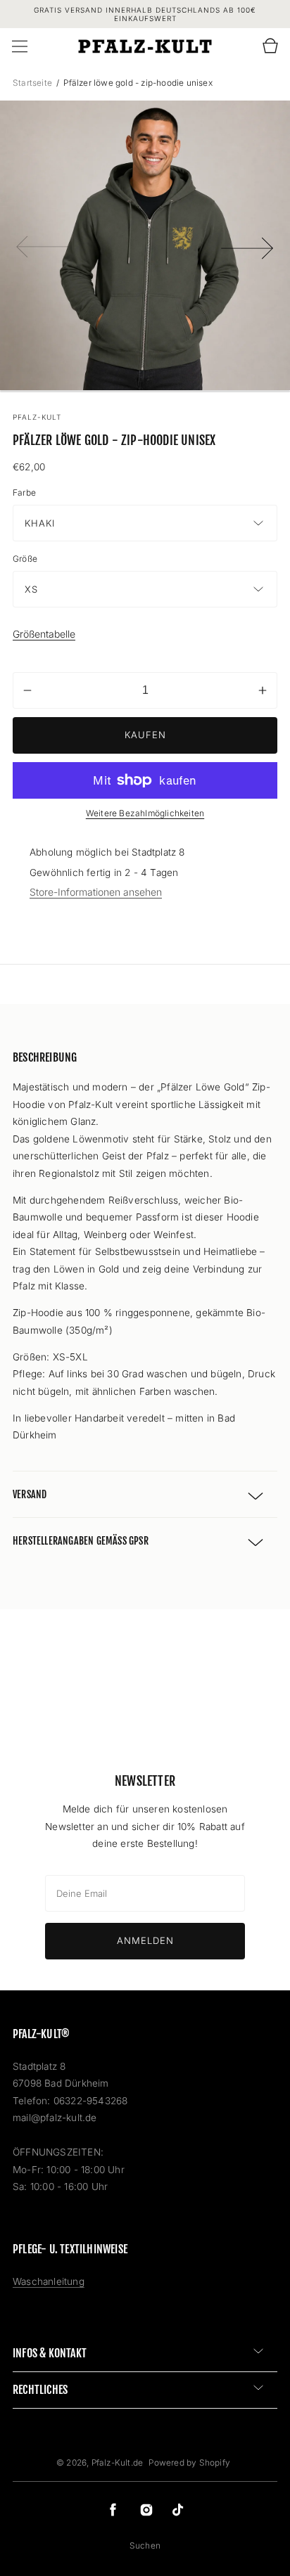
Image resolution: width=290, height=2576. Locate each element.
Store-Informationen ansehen (96, 892)
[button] (20, 46)
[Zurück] (42, 245)
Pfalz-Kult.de (119, 2462)
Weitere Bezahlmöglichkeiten (145, 813)
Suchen (145, 2545)
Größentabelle (44, 634)
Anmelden (145, 1940)
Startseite (33, 83)
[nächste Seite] (248, 245)
